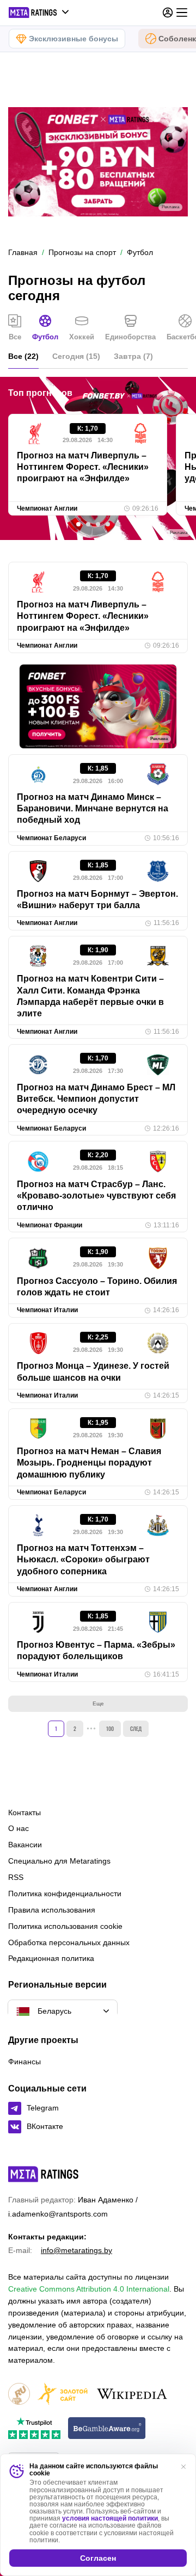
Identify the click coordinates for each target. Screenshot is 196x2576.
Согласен (98, 2558)
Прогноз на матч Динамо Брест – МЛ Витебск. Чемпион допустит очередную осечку (96, 1099)
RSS (16, 1877)
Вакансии (25, 1845)
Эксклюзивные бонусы (73, 39)
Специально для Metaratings (59, 1861)
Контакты (24, 1812)
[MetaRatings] (44, 2174)
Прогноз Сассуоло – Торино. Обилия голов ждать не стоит (97, 1287)
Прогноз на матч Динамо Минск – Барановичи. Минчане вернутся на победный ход (93, 809)
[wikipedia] (132, 2395)
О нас (19, 1828)
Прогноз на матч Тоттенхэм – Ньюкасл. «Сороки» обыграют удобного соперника (83, 1560)
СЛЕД (136, 1728)
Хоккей (82, 337)
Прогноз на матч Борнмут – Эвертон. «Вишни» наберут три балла (97, 899)
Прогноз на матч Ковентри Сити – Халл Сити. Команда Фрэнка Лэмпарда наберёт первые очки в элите (90, 996)
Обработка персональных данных (69, 1942)
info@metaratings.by (76, 2250)
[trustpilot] (34, 2429)
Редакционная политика (51, 1958)
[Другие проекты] (39, 13)
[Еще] (182, 13)
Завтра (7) (133, 356)
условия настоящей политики (110, 2518)
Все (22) (23, 356)
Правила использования (52, 1910)
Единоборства (130, 337)
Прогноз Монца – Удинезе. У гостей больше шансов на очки (93, 1371)
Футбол (45, 337)
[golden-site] (63, 2395)
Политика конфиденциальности (65, 1894)
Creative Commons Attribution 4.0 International (89, 2289)
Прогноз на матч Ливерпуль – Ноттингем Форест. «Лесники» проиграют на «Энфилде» (83, 467)
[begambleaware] (107, 2429)
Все (15, 337)
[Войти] (168, 13)
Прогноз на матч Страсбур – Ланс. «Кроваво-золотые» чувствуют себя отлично (96, 1196)
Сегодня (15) (76, 356)
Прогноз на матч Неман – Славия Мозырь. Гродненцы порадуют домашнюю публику (89, 1463)
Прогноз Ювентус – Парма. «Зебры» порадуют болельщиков (96, 1650)
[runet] (19, 2395)
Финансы (24, 2062)
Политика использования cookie (65, 1926)
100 (110, 1728)
